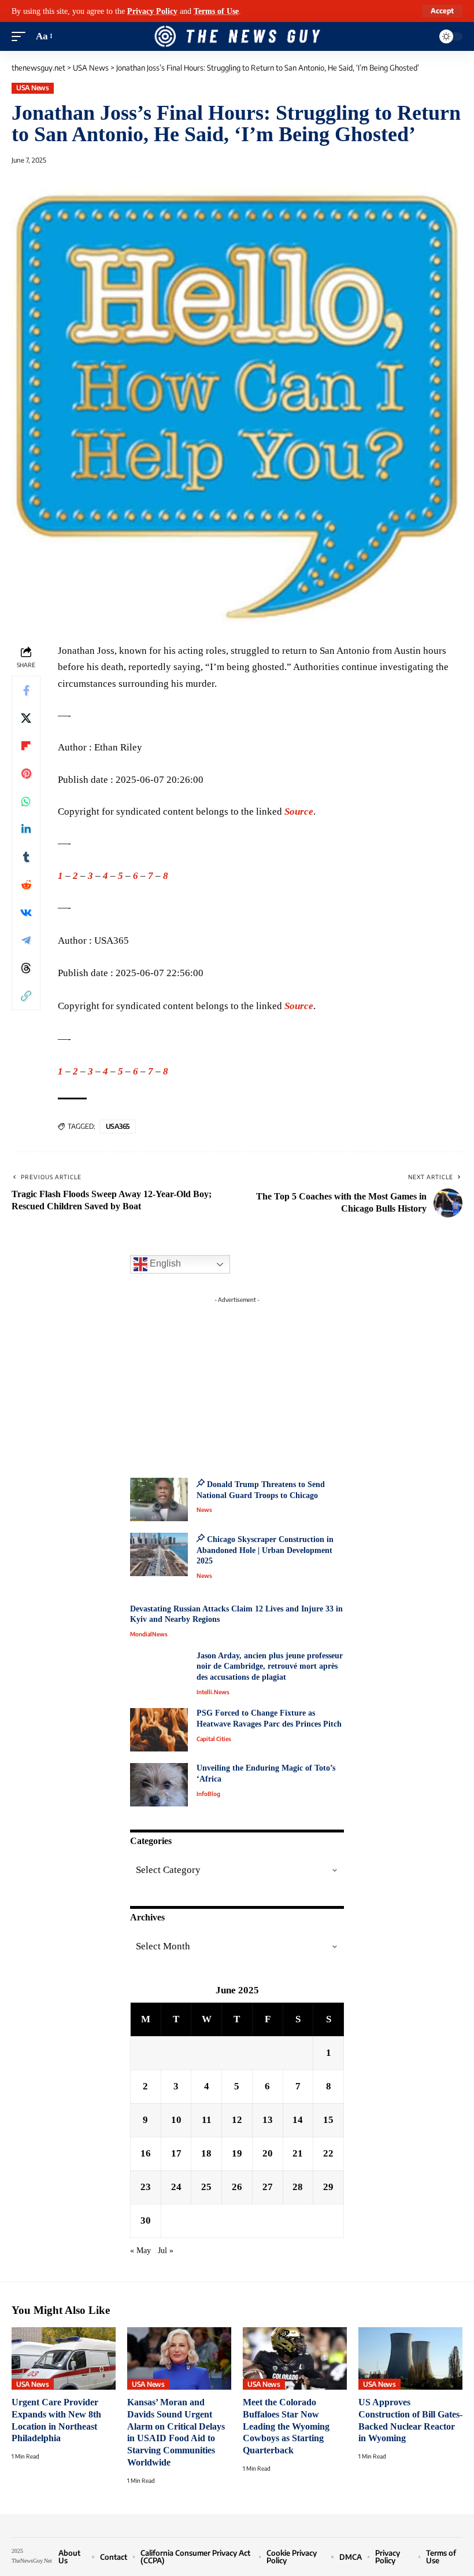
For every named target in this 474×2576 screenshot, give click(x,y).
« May (140, 2251)
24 (176, 2187)
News (204, 1510)
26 (237, 2187)
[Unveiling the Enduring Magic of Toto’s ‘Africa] (159, 1785)
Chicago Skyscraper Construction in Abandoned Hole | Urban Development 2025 (265, 1550)
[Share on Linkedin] (26, 829)
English (164, 1263)
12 (237, 2120)
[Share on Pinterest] (26, 774)
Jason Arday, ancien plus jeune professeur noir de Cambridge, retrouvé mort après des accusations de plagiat (270, 1666)
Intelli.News (213, 1692)
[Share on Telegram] (26, 940)
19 (237, 2153)
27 (268, 2187)
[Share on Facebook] (26, 690)
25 (206, 2187)
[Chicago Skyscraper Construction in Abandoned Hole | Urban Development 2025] (159, 1554)
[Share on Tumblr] (26, 857)
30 (146, 2220)
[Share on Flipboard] (26, 746)
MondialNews (149, 1634)
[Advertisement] (237, 1381)
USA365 (118, 1126)
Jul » (166, 2251)
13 (268, 2120)
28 (298, 2187)
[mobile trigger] (21, 36)
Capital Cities (214, 1739)
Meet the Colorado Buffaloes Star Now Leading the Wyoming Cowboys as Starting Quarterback (286, 2426)
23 (146, 2187)
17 (176, 2153)
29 (328, 2187)
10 (176, 2120)
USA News (32, 88)
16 (146, 2153)
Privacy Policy (152, 11)
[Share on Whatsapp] (26, 801)
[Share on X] (26, 718)
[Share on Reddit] (26, 885)
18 (206, 2153)
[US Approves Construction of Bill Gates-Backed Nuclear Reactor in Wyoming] (410, 2358)
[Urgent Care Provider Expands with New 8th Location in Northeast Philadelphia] (64, 2358)
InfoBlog (208, 1794)
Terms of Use (216, 11)
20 (268, 2153)
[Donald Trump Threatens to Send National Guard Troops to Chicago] (159, 1499)
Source (299, 812)
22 (328, 2153)
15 (328, 2120)
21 (298, 2153)
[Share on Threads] (26, 968)
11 (207, 2120)
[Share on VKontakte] (26, 912)
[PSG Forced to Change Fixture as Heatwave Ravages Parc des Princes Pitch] (159, 1730)
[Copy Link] (26, 996)
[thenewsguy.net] (237, 36)
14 (298, 2120)
